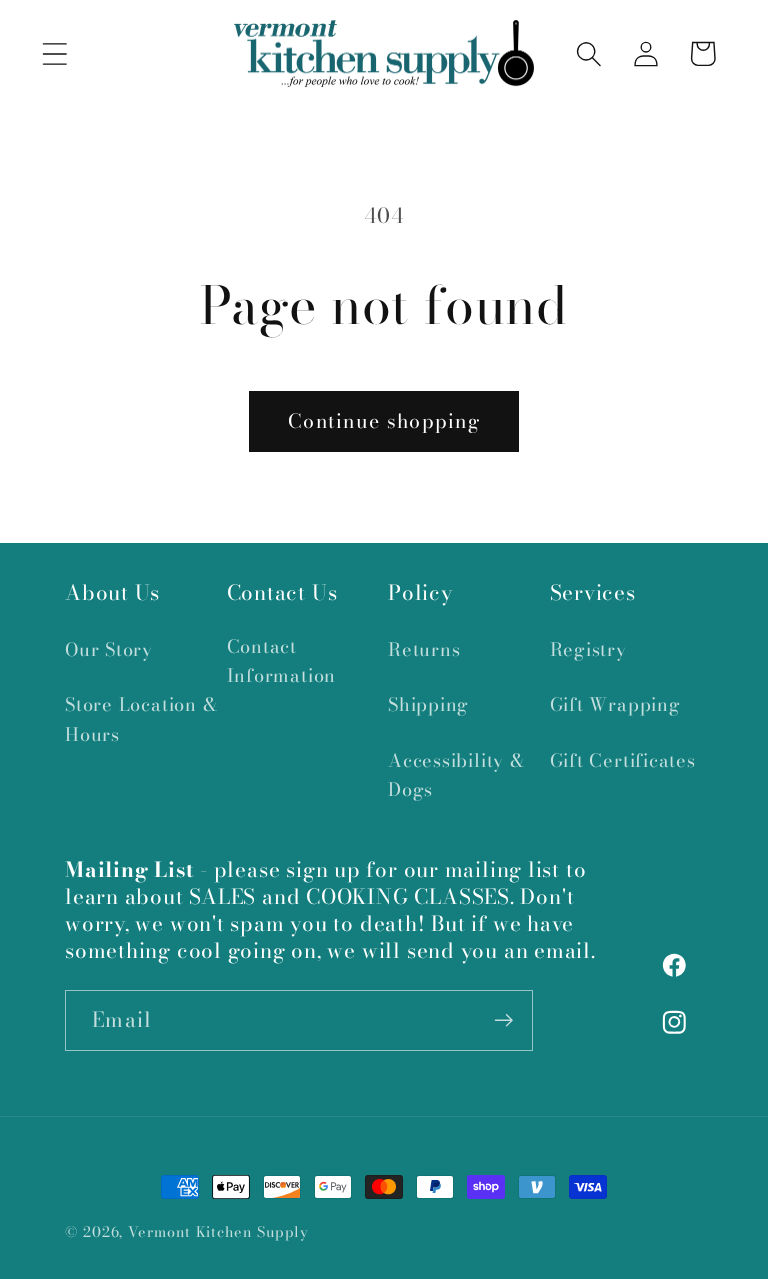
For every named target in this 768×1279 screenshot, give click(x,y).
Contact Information (282, 661)
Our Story (109, 649)
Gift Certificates (623, 760)
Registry (588, 649)
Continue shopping (384, 421)
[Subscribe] (503, 1020)
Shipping (428, 704)
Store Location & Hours (141, 719)
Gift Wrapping (615, 704)
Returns (424, 649)
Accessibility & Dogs (457, 775)
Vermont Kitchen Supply (218, 1232)
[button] (54, 53)
